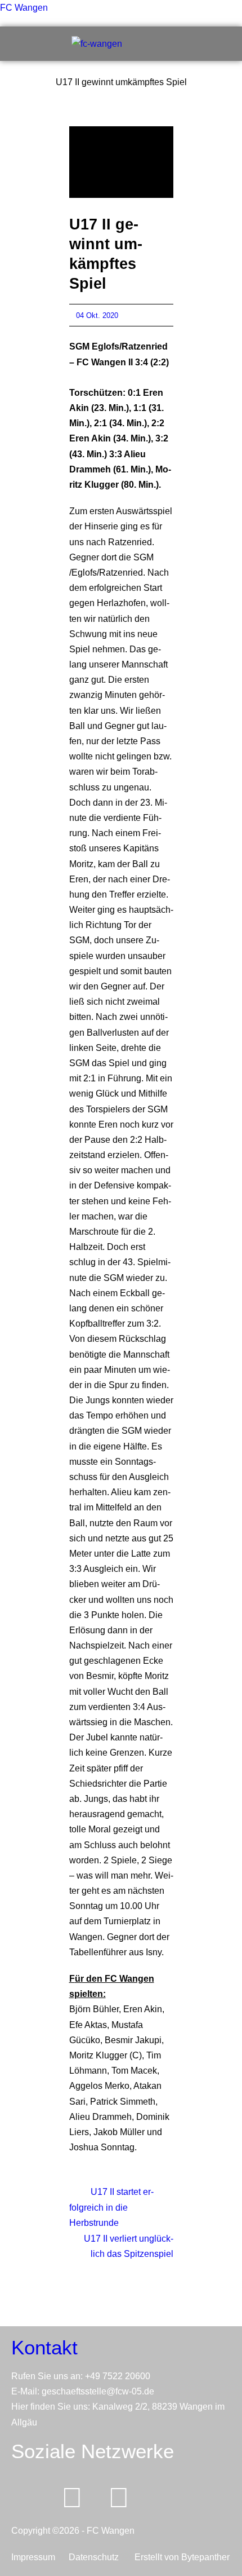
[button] (218, 44)
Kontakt (44, 2347)
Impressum (35, 2557)
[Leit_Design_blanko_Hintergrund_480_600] (121, 162)
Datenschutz (98, 2557)
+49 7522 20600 (118, 2376)
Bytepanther (205, 2557)
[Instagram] (119, 2498)
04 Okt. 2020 (97, 315)
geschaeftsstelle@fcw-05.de (98, 2391)
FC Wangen (24, 8)
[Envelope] (25, 2498)
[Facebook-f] (72, 2498)
